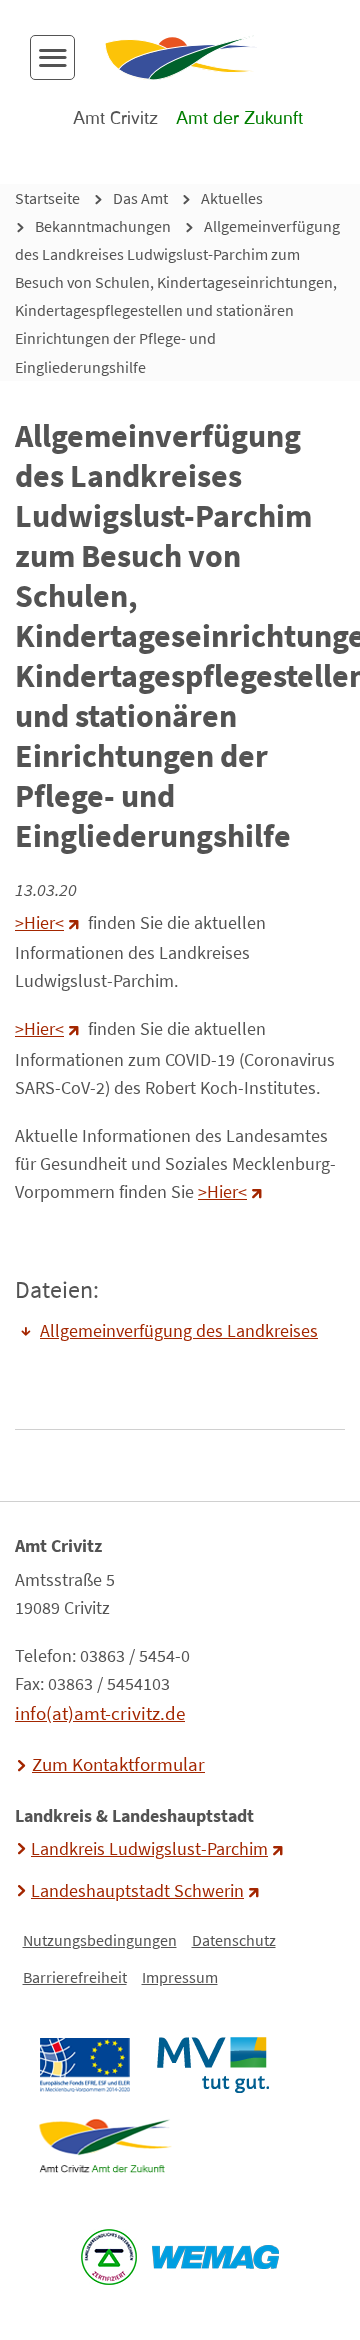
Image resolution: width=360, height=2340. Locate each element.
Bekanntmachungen (103, 226)
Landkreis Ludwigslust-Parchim (149, 1849)
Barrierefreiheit (75, 1977)
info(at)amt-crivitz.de (100, 1713)
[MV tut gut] (212, 2065)
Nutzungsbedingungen (100, 1940)
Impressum (180, 1977)
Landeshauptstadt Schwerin (137, 1891)
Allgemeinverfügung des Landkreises (179, 1331)
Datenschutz (234, 1940)
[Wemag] (216, 2257)
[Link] (104, 2146)
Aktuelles (232, 198)
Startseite (47, 198)
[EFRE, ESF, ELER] (84, 2065)
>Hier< (39, 923)
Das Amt (140, 198)
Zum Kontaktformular (118, 1764)
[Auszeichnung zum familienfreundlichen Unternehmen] (109, 2257)
